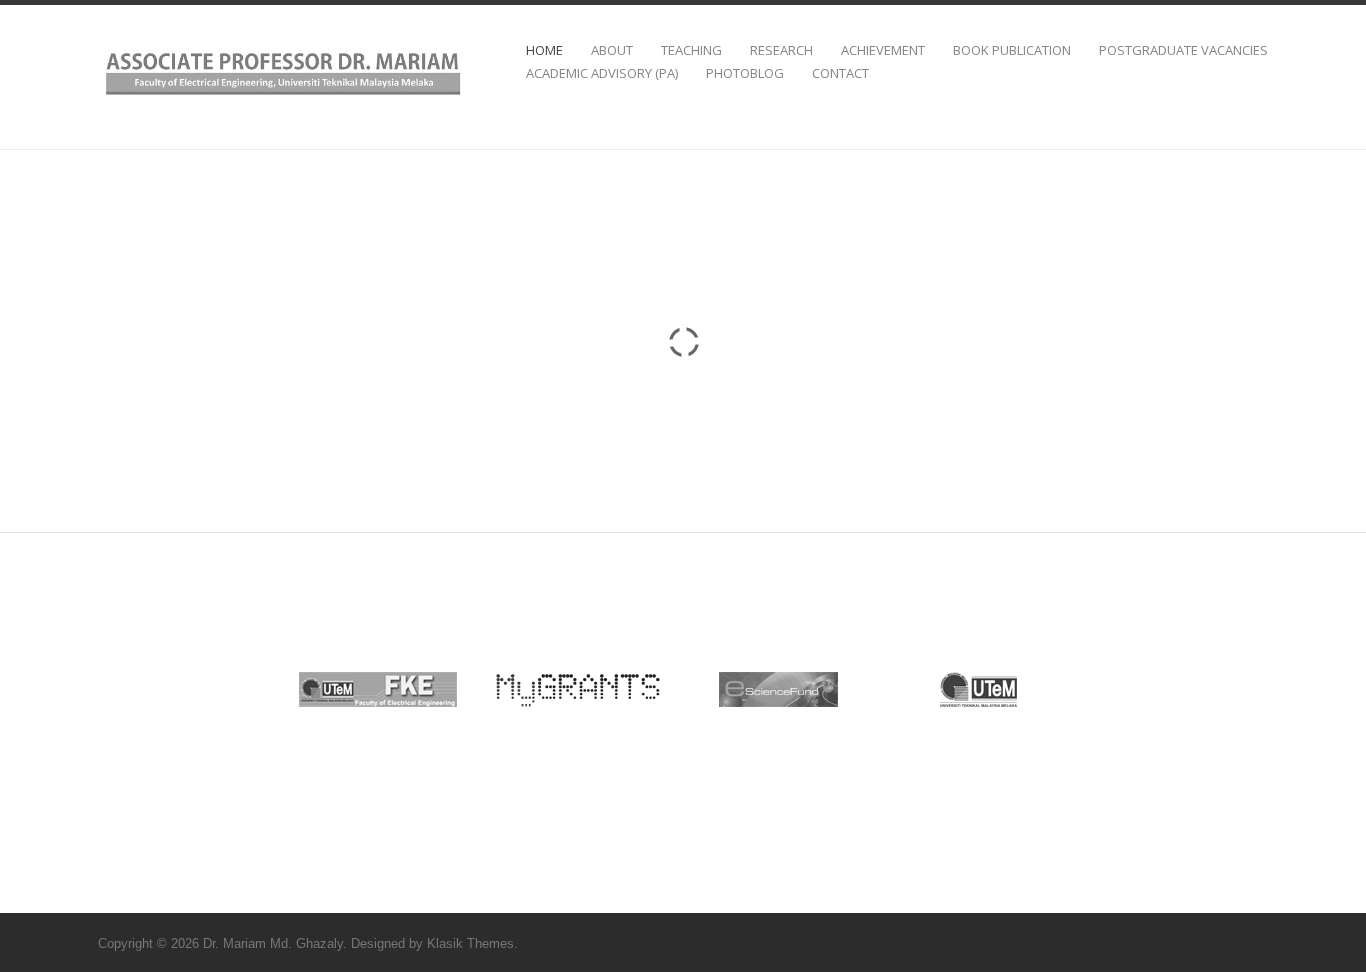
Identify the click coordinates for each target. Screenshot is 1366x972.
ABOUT (612, 50)
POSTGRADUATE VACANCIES (1183, 50)
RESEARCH (781, 50)
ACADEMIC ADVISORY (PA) (602, 73)
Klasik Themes (470, 943)
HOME (544, 50)
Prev (309, 693)
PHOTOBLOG (745, 73)
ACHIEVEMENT (883, 50)
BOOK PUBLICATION (1012, 50)
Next (1057, 693)
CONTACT (840, 73)
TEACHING (691, 50)
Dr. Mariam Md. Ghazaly (273, 943)
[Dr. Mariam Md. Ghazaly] (283, 98)
